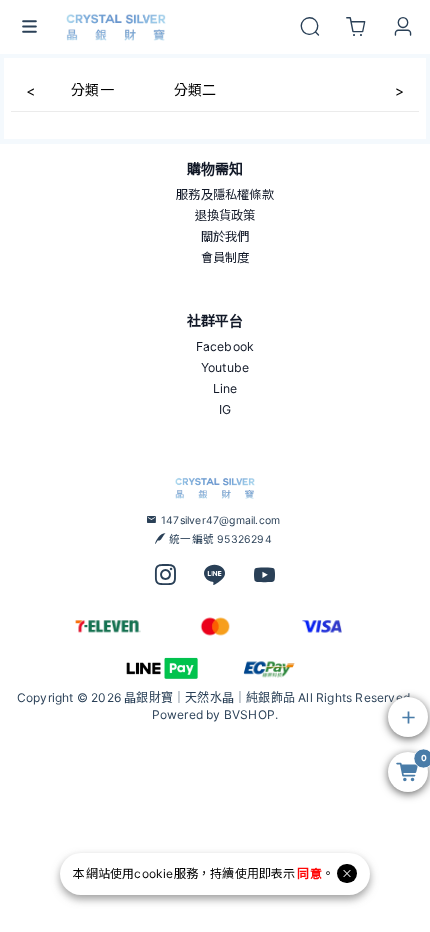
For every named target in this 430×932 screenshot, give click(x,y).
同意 (309, 873)
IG (225, 409)
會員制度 (225, 257)
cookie (153, 873)
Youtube (225, 367)
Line (225, 388)
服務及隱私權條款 (225, 194)
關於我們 (225, 236)
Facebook (225, 346)
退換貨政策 (225, 215)
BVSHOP (249, 714)
